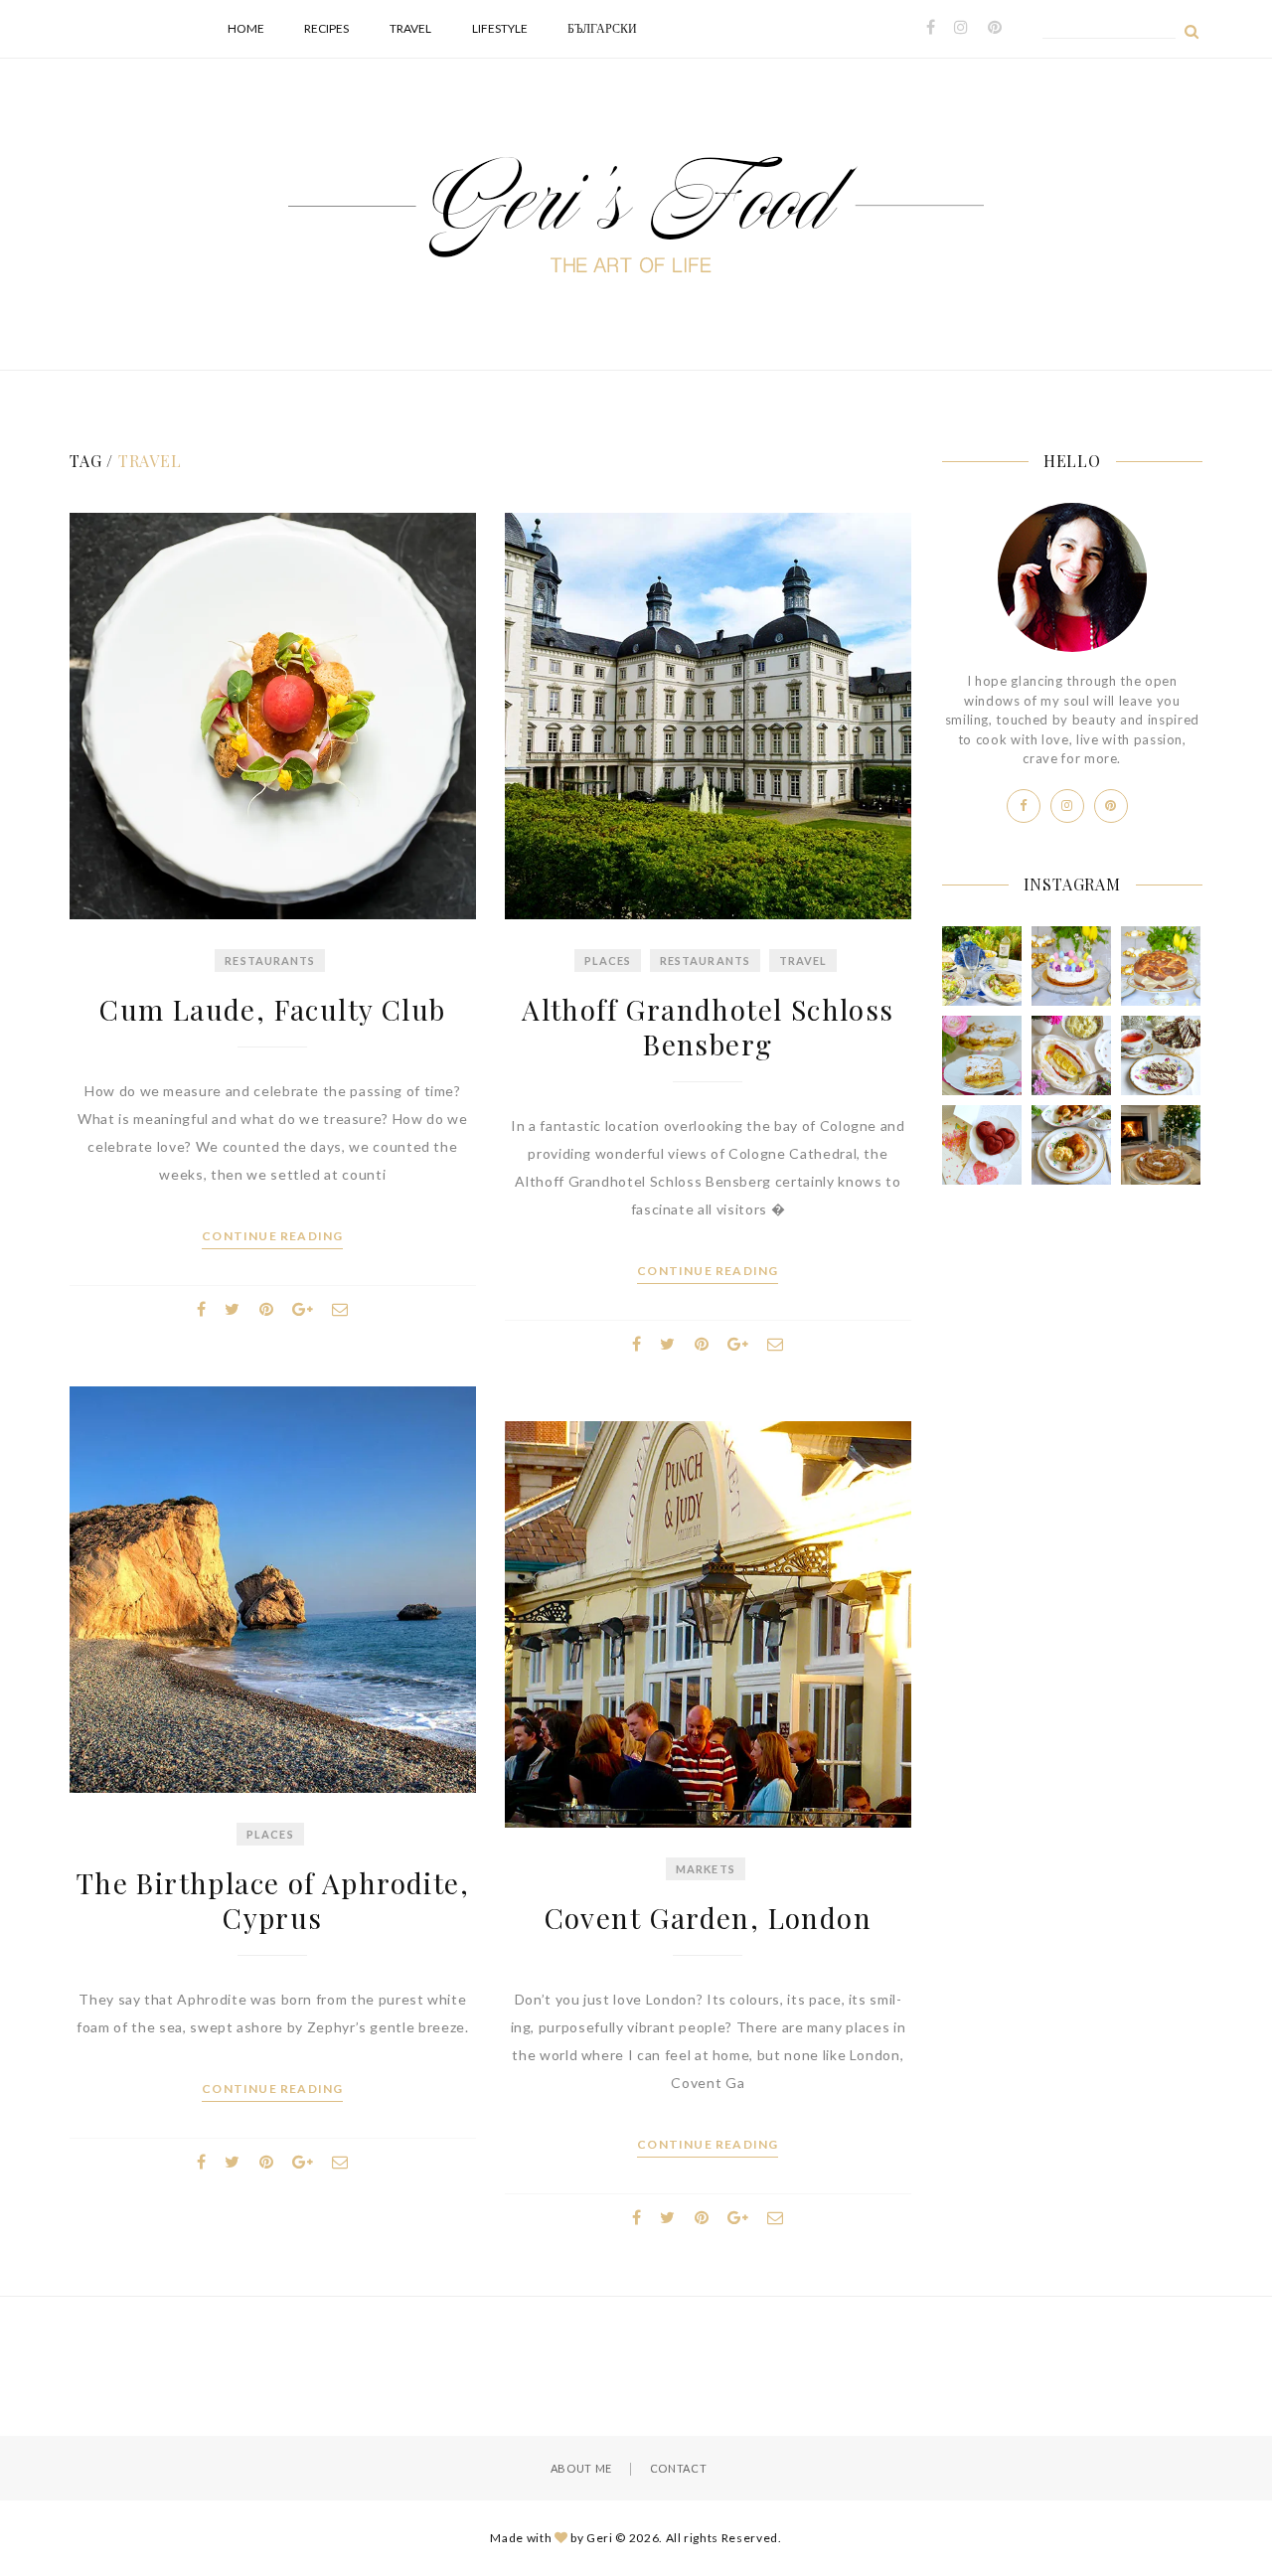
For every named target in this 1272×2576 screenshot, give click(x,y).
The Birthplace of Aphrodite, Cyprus (273, 1900)
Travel (410, 28)
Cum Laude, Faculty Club (272, 1009)
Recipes (326, 28)
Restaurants (270, 961)
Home (246, 28)
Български (602, 28)
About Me (581, 2468)
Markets (706, 1869)
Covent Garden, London (708, 1918)
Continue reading (272, 1236)
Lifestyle (500, 28)
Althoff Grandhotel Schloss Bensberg (708, 1027)
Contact (679, 2468)
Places (608, 961)
